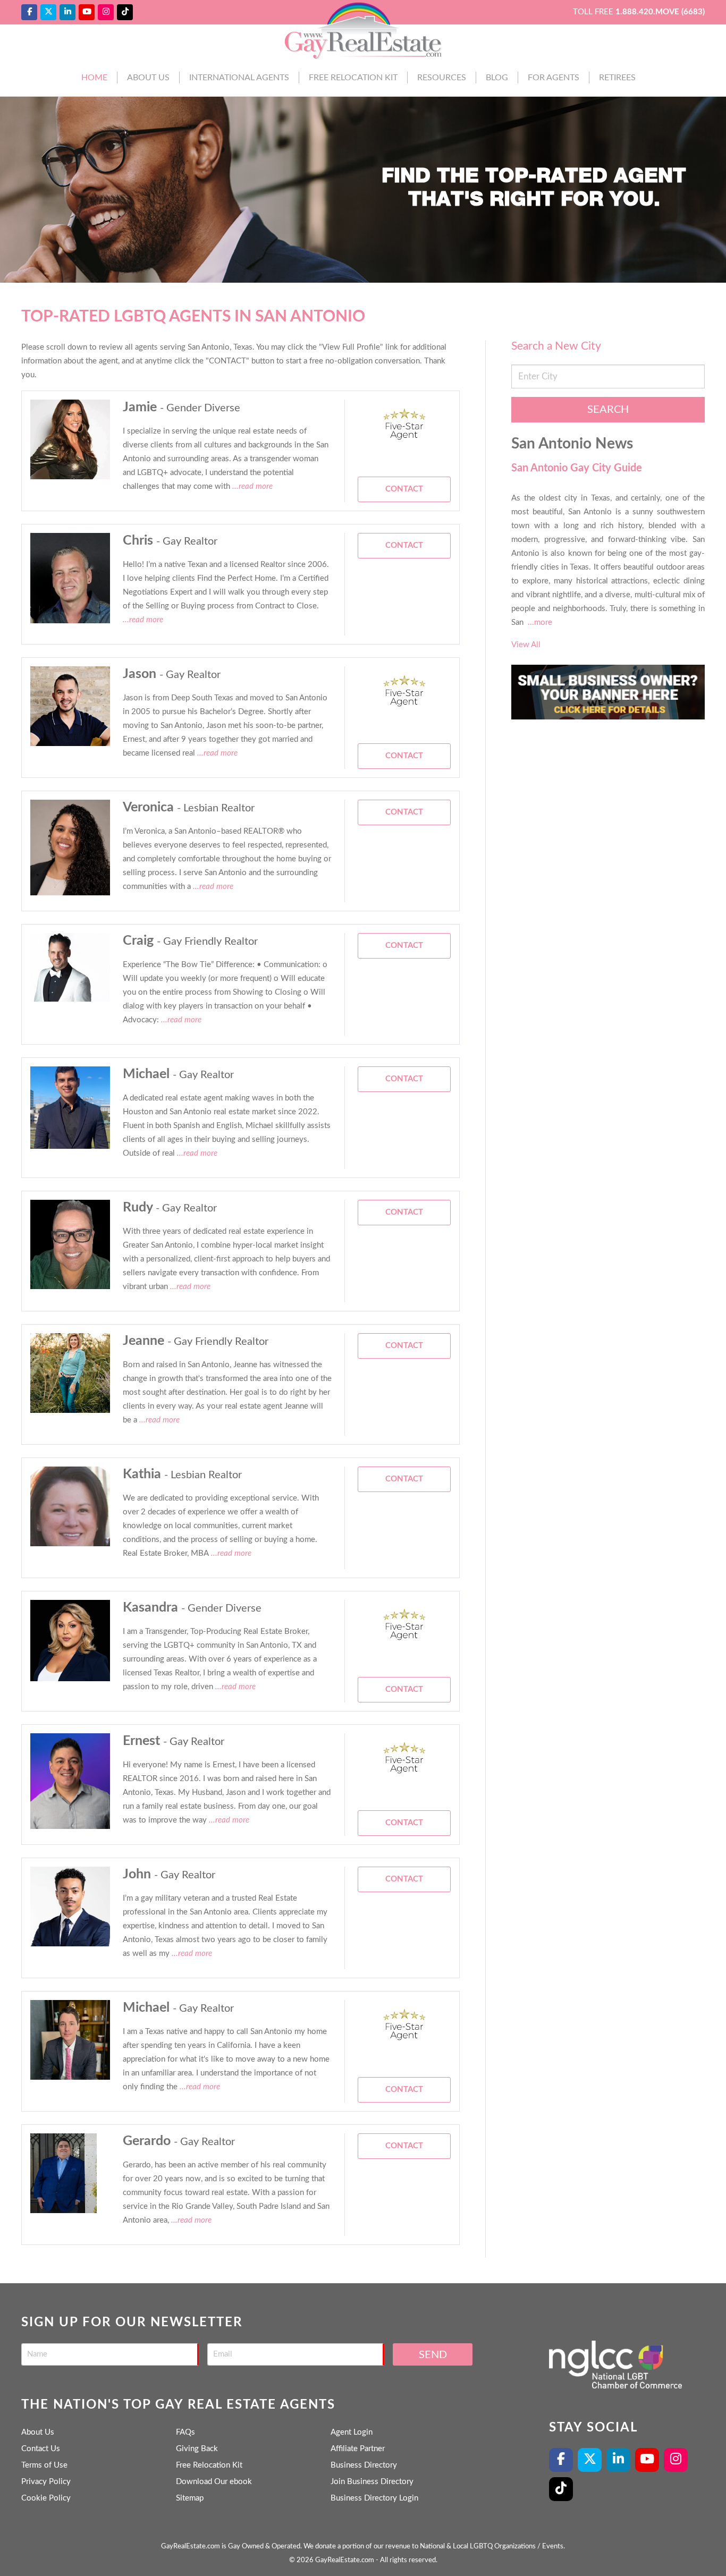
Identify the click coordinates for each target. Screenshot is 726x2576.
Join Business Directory (372, 2482)
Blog (497, 78)
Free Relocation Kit (353, 78)
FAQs (185, 2432)
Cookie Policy (46, 2498)
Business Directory (364, 2465)
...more (540, 622)
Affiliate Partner (358, 2449)
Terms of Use (44, 2465)
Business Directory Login (374, 2498)
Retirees (617, 78)
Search (608, 410)
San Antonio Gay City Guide (577, 468)
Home (94, 78)
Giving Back (197, 2449)
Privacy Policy (46, 2482)
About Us (148, 78)
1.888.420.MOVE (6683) (660, 12)
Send (433, 2355)
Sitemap (190, 2498)
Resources (442, 78)
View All (526, 645)
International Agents (239, 78)
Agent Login (352, 2432)
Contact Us (41, 2449)
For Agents (554, 78)
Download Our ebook (214, 2482)
